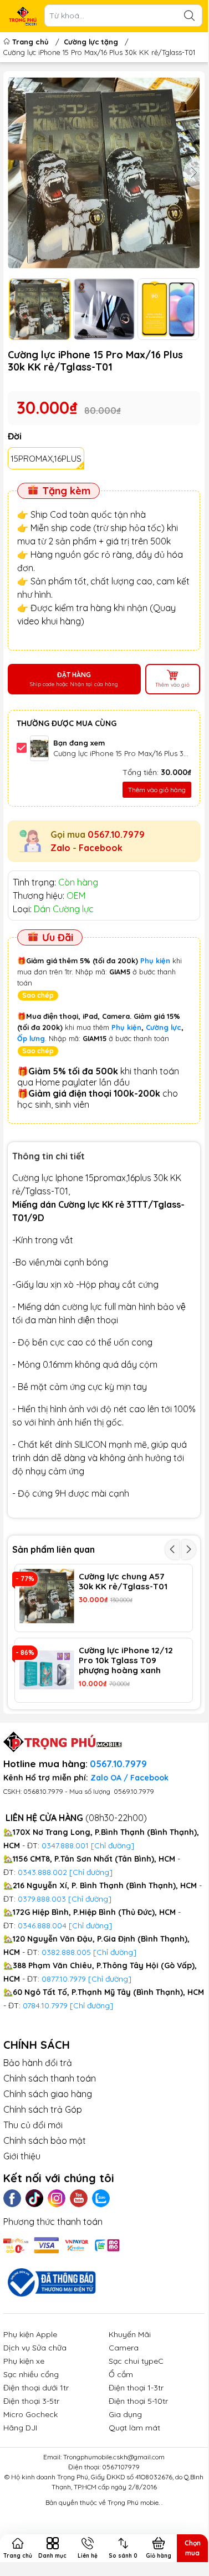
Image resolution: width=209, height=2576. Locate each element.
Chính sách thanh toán (50, 2078)
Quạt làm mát (134, 2428)
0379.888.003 (42, 1899)
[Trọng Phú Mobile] (23, 16)
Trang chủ (30, 42)
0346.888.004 (42, 1925)
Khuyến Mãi (130, 2334)
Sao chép (38, 995)
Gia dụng (125, 2414)
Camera (124, 2348)
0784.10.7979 (45, 2005)
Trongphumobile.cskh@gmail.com (114, 2457)
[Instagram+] (57, 2198)
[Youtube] (79, 2198)
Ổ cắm (121, 2374)
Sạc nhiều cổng (31, 2374)
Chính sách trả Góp (43, 2109)
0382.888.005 (66, 1952)
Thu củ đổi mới (33, 2125)
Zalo (60, 848)
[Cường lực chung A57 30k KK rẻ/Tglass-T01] (47, 1596)
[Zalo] (101, 2198)
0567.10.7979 (116, 834)
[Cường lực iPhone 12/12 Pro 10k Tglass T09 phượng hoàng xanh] (47, 1670)
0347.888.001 (66, 1845)
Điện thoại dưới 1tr (36, 2388)
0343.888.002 (42, 1872)
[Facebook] (12, 2198)
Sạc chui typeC (136, 2361)
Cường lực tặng (91, 42)
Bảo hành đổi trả (38, 2063)
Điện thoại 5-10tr (138, 2401)
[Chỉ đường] (110, 1979)
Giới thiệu (22, 2156)
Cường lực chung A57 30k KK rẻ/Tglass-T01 (123, 1582)
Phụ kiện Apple (30, 2334)
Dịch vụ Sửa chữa (35, 2348)
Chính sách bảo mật (45, 2140)
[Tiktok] (34, 2198)
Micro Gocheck (30, 2414)
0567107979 (121, 2467)
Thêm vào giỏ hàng (157, 790)
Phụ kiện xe (24, 2361)
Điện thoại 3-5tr (31, 2401)
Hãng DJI (20, 2428)
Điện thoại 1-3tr (136, 2388)
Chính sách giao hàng (48, 2094)
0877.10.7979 (64, 1979)
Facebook (101, 848)
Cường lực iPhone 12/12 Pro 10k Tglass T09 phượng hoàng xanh (126, 1660)
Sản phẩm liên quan (53, 1549)
